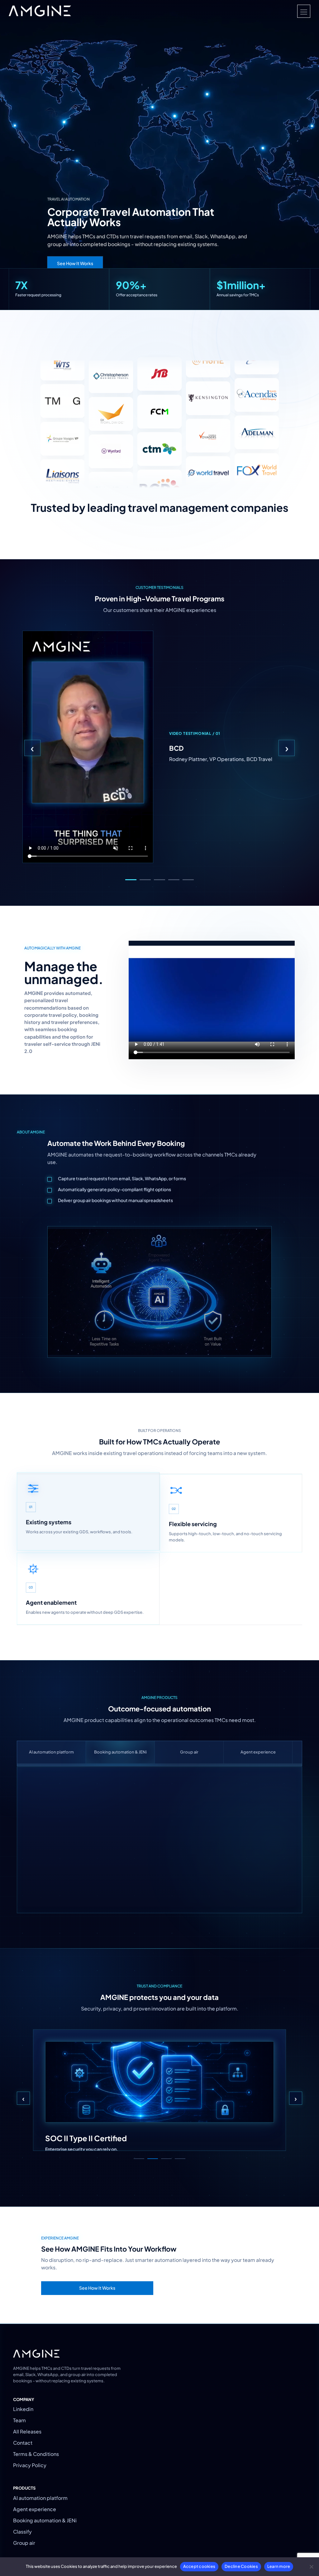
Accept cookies (199, 2566)
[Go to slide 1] (131, 880)
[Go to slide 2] (145, 880)
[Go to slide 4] (174, 880)
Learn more (279, 2566)
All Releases (27, 2431)
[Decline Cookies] (311, 2567)
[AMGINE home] (40, 11)
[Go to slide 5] (188, 880)
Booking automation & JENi (120, 1752)
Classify (22, 2532)
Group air (189, 1752)
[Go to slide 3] (159, 880)
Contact (23, 2443)
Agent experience (258, 1752)
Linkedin (23, 2409)
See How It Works (75, 263)
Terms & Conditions (36, 2454)
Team (19, 2420)
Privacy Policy (30, 2465)
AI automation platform (51, 1752)
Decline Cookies (241, 2566)
